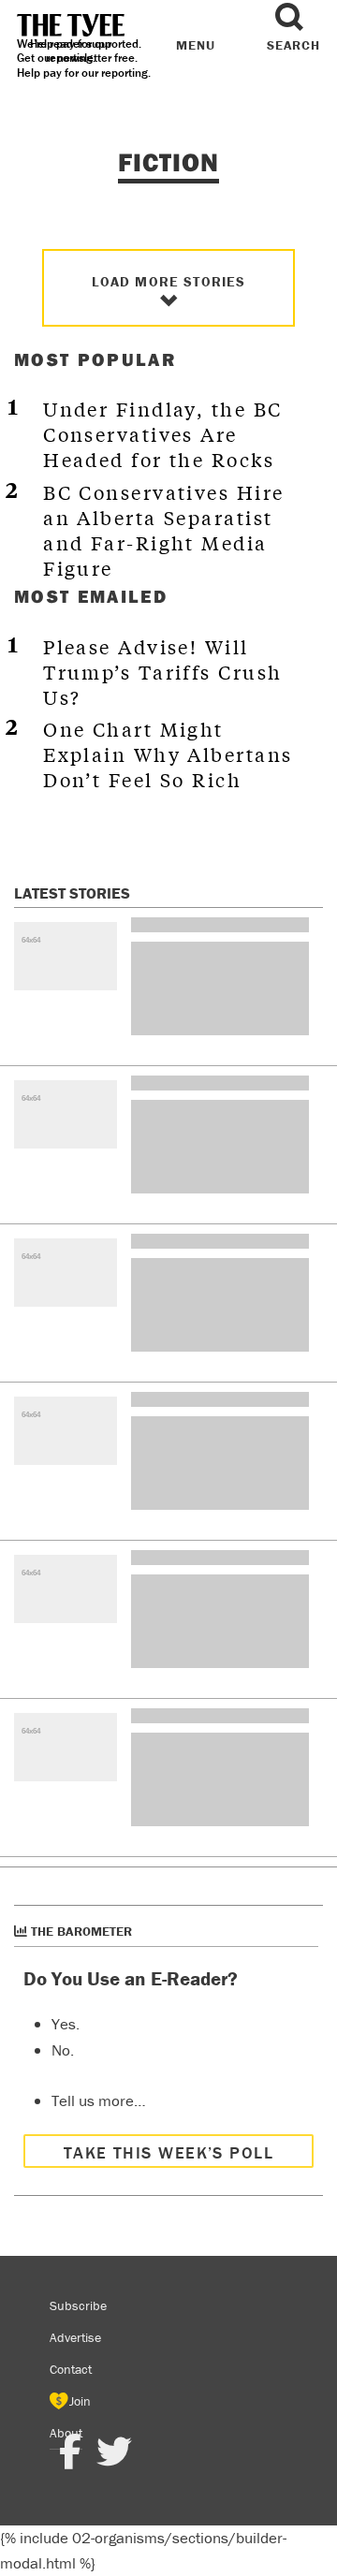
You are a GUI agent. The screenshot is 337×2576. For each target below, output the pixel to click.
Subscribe (78, 2305)
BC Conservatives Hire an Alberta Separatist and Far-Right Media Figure (163, 530)
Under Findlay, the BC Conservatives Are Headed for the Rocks (162, 434)
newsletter (84, 58)
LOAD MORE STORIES (169, 281)
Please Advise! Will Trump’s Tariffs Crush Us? (162, 672)
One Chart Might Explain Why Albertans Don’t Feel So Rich (168, 754)
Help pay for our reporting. (84, 73)
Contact (71, 2369)
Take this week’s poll (168, 2152)
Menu (195, 45)
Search (293, 45)
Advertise (75, 2337)
